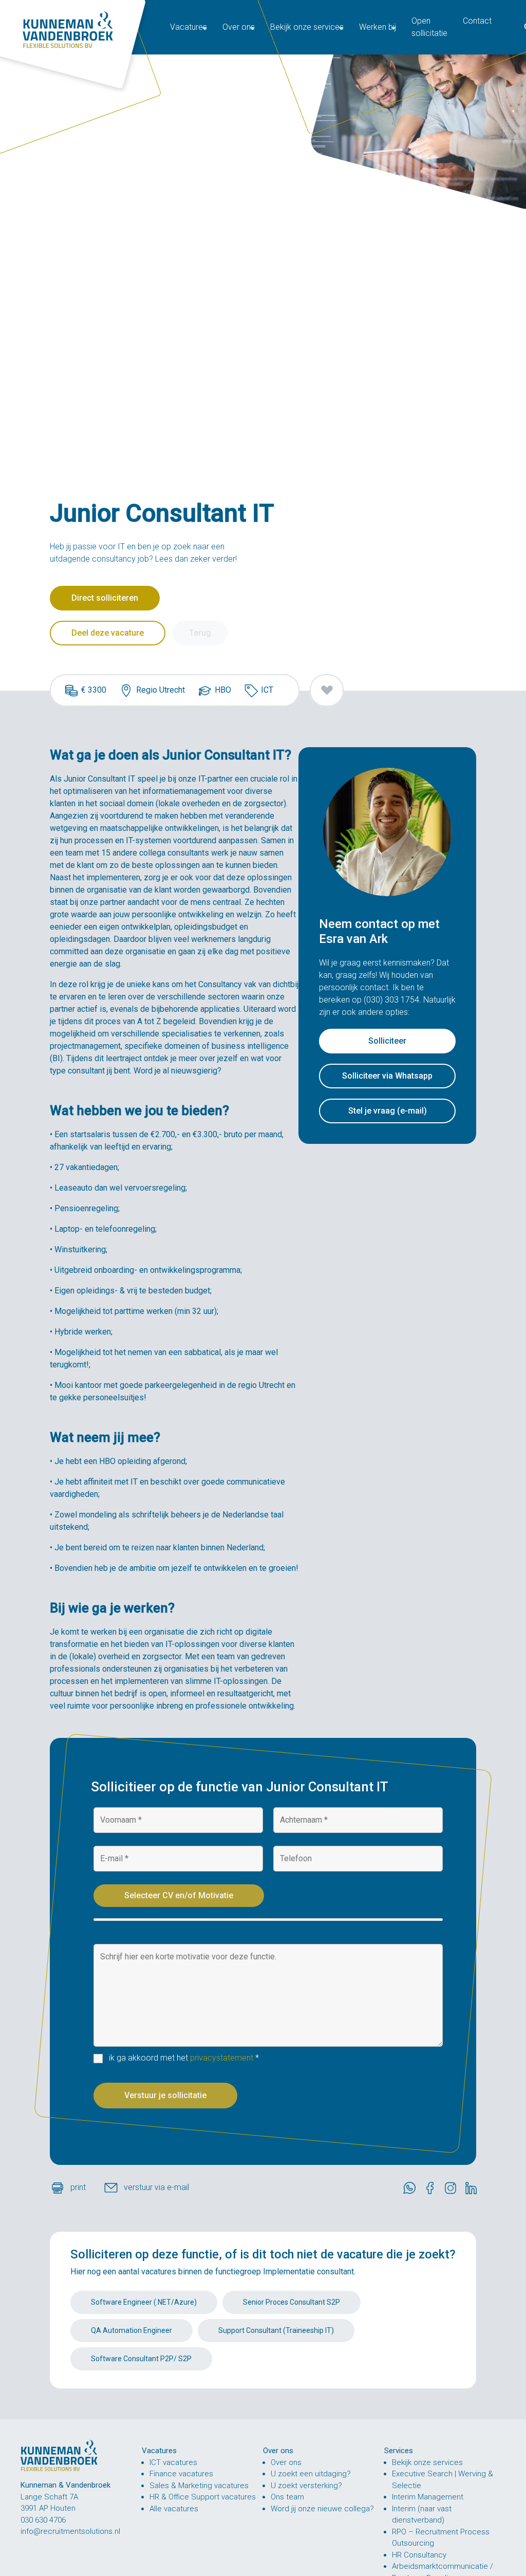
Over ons (286, 2462)
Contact (477, 21)
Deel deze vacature (108, 633)
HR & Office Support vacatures (203, 2497)
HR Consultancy (419, 2555)
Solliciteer (387, 1041)
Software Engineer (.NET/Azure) (144, 2302)
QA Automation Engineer (131, 2330)
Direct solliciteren (105, 598)
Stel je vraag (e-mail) (388, 1111)
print (79, 2187)
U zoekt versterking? (306, 2486)
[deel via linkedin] (474, 2188)
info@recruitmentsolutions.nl (70, 2531)
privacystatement (222, 2058)
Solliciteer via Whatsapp (387, 1076)
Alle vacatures (174, 2509)
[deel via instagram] (453, 2188)
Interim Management (428, 2497)
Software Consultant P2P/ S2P (141, 2359)
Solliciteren (101, 2254)
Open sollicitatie (429, 27)
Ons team (287, 2497)
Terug (200, 633)
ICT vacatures (173, 2462)
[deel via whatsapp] (412, 2188)
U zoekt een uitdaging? (311, 2474)
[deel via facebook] (433, 2188)
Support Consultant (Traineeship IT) (276, 2330)
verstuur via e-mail (156, 2187)
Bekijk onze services (427, 2462)
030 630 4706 (43, 2520)
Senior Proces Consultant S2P (292, 2302)
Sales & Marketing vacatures (199, 2486)
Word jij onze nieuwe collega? (322, 2509)
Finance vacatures (181, 2474)
